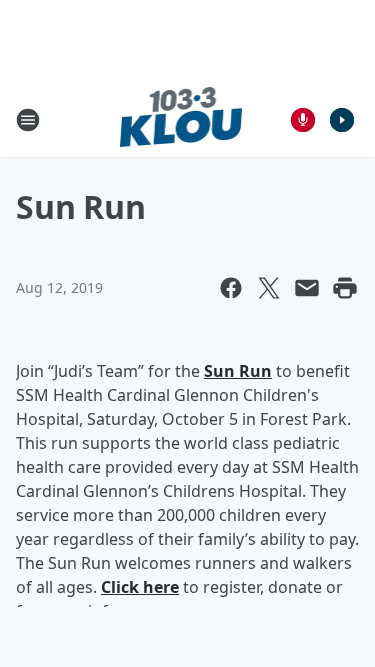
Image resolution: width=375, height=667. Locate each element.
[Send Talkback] (303, 120)
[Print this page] (345, 288)
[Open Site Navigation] (28, 120)
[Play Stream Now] (342, 120)
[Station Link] (181, 119)
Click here (140, 587)
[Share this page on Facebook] (231, 288)
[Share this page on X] (269, 288)
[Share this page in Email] (307, 288)
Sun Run (238, 371)
